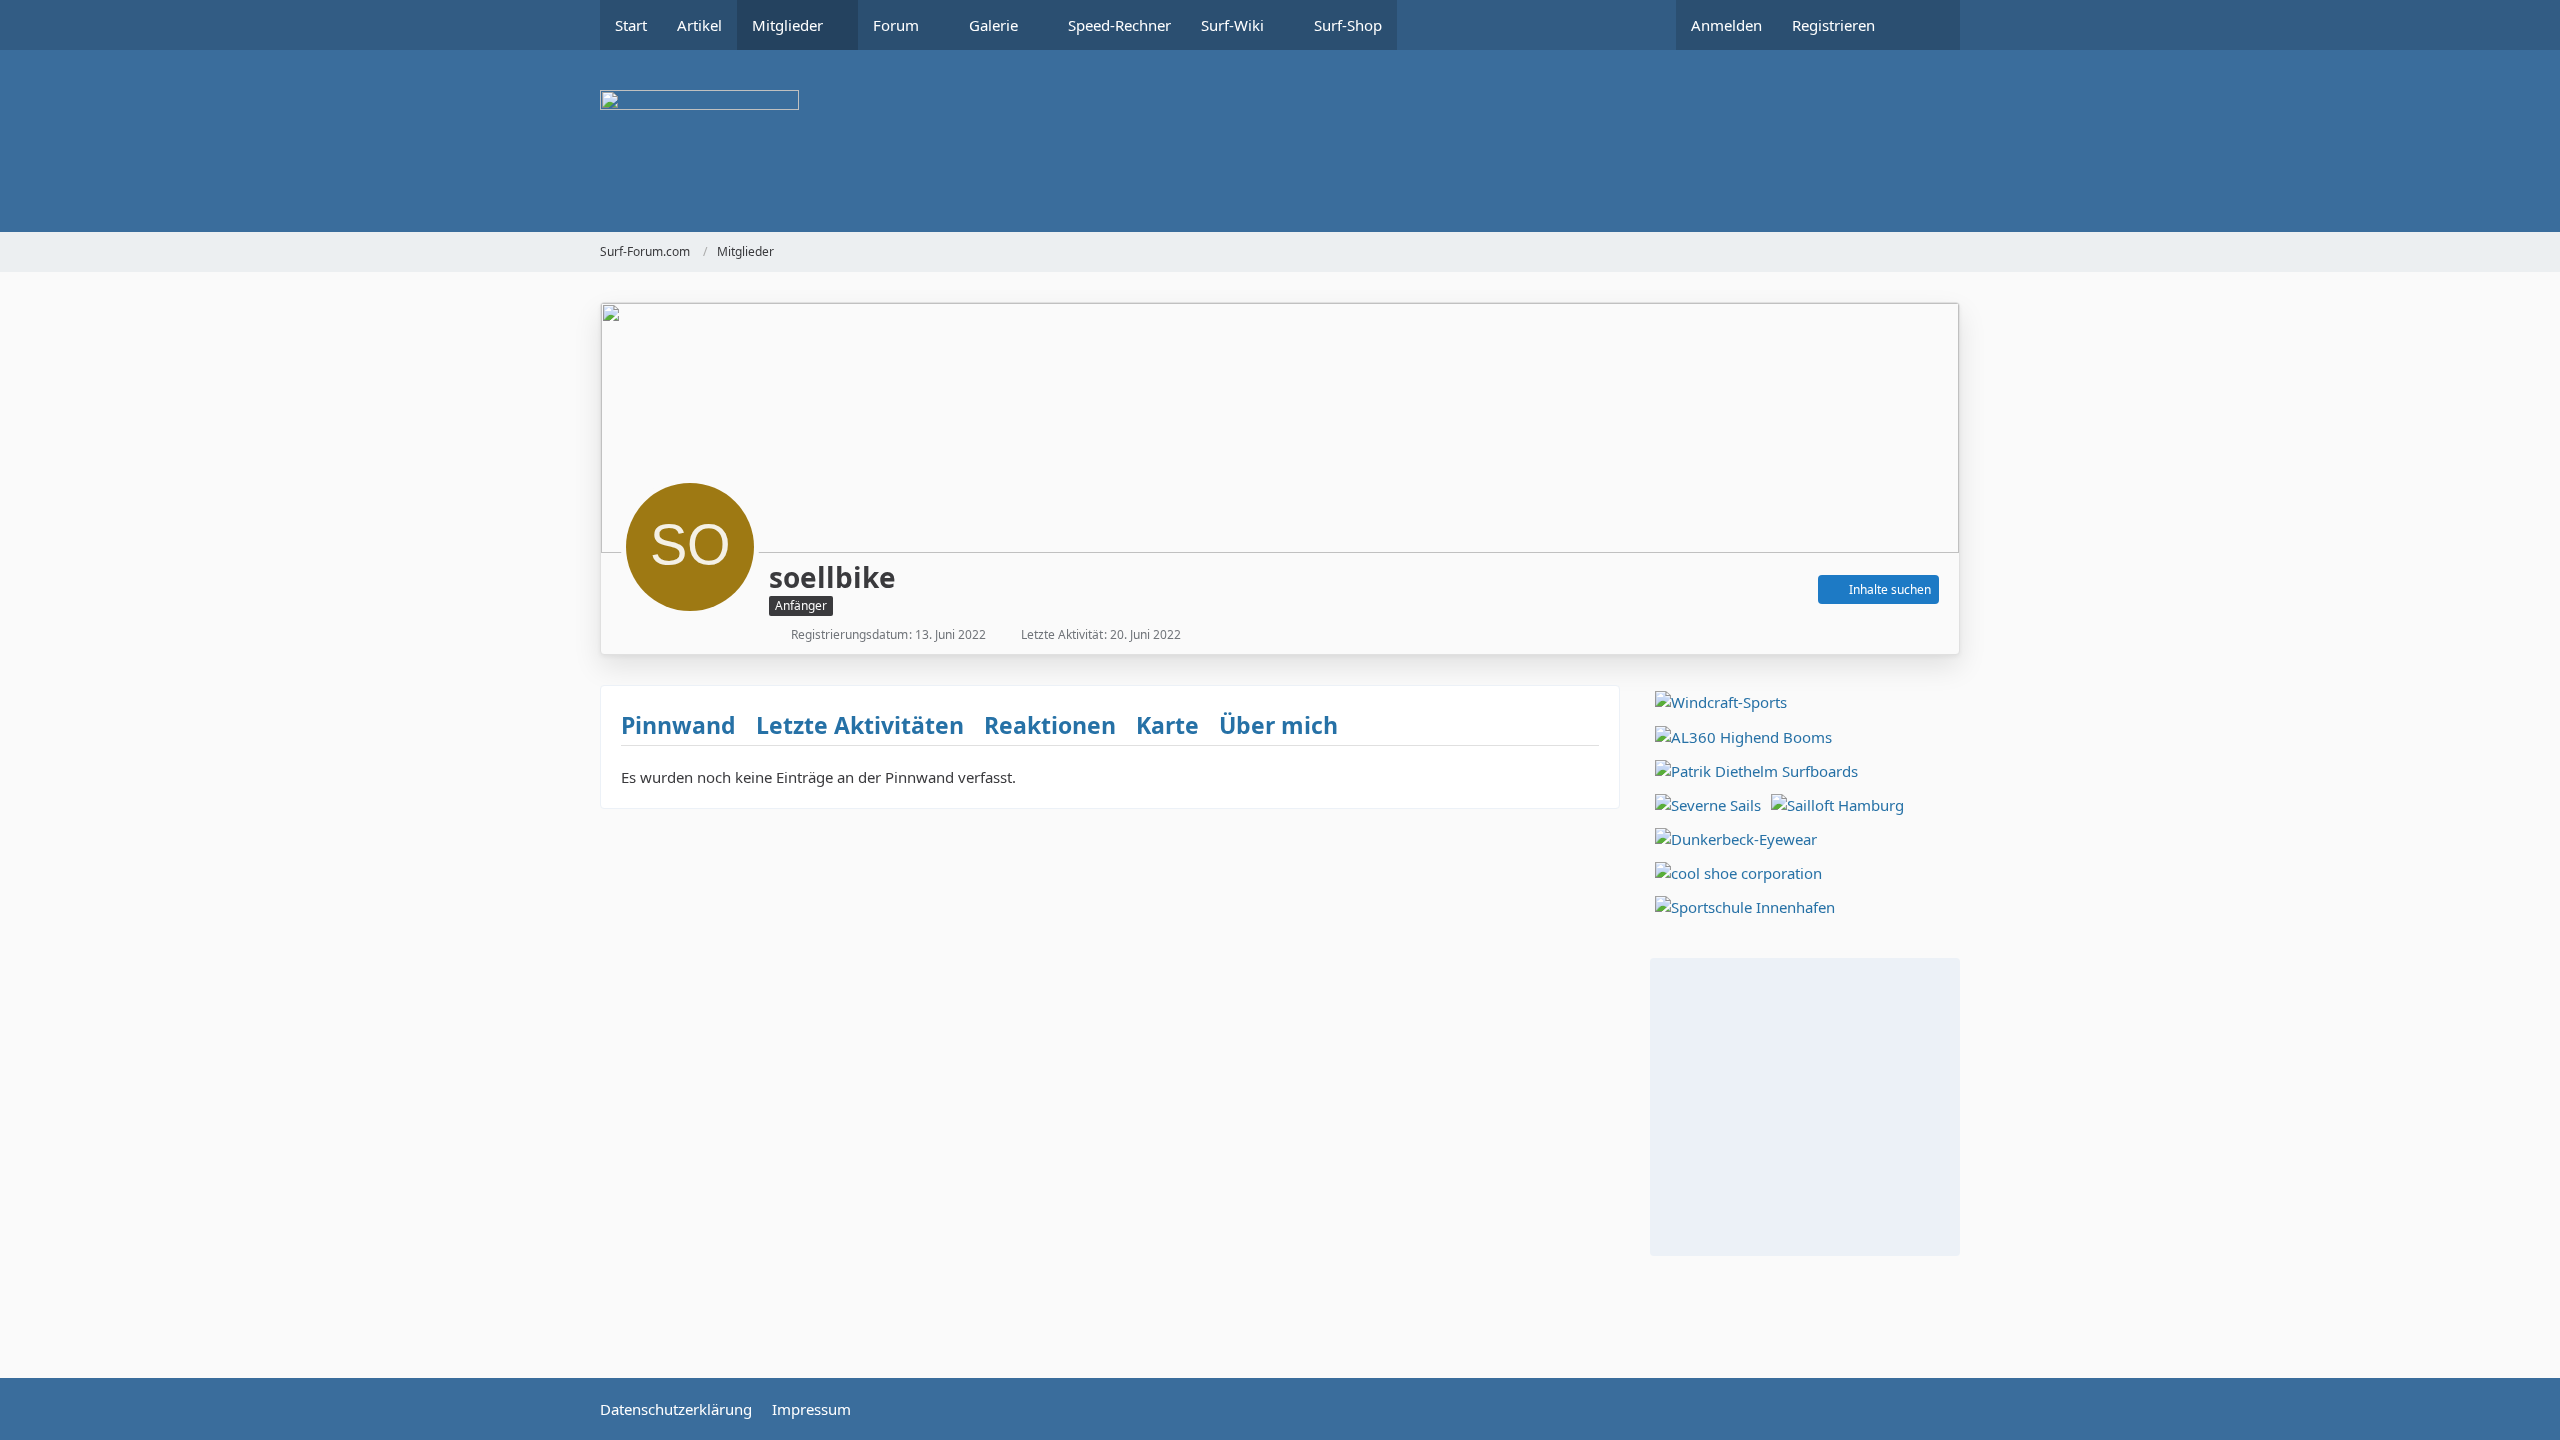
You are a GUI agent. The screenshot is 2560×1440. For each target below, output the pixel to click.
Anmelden (1726, 25)
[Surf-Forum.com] (1280, 141)
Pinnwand (678, 725)
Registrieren (1833, 25)
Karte (1167, 725)
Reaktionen (1050, 725)
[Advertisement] (1805, 1104)
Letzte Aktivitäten (860, 725)
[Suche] (1925, 25)
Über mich (1278, 725)
